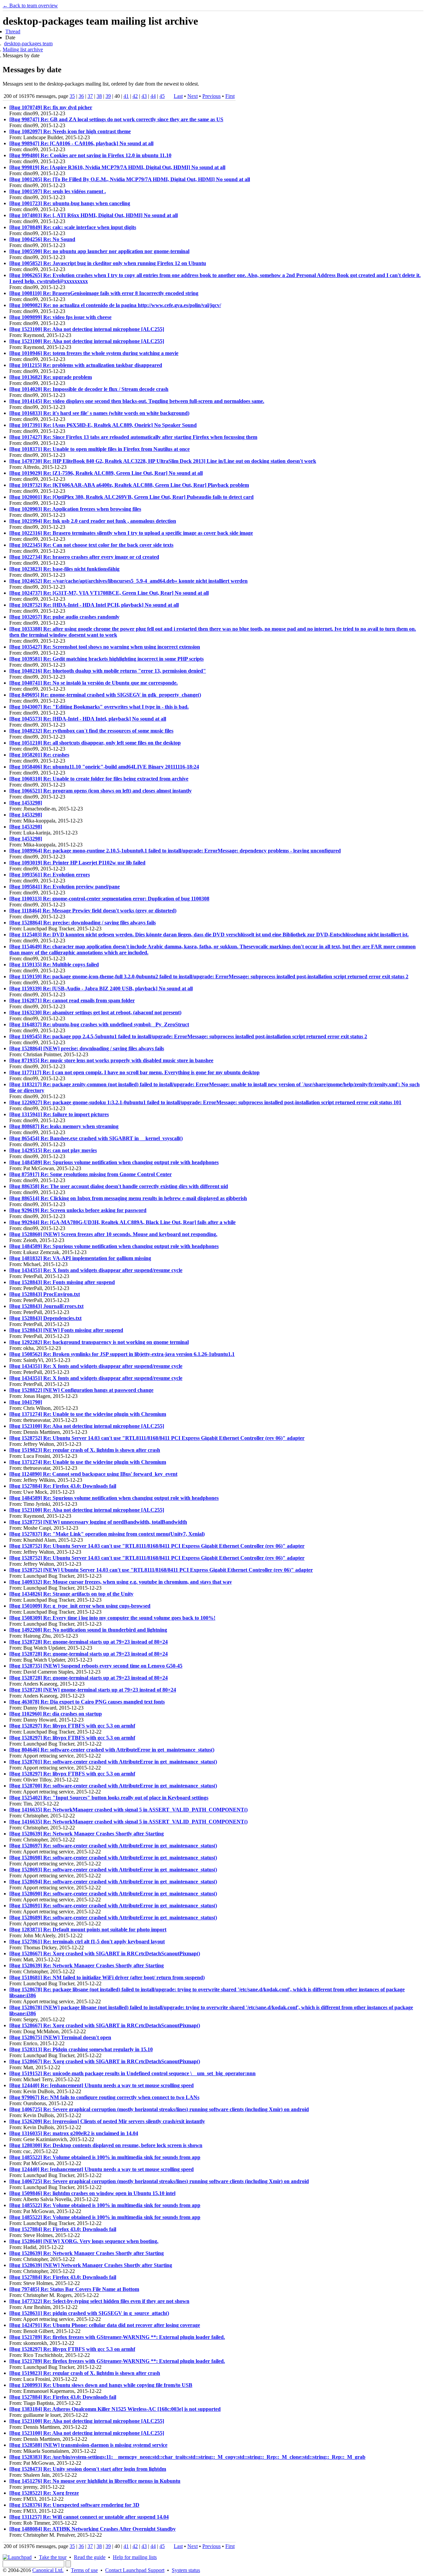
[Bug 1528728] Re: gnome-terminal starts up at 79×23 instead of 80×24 (89, 1642)
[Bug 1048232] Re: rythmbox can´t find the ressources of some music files (91, 731)
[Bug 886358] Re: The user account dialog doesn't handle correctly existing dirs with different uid (119, 1186)
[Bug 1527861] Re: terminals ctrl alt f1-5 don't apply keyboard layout (87, 1941)
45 (162, 96)
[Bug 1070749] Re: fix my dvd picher (51, 107)
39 (108, 96)
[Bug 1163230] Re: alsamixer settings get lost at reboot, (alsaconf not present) (95, 1012)
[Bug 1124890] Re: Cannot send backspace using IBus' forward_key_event (93, 1474)
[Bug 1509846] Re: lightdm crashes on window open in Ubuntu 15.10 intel (92, 2193)
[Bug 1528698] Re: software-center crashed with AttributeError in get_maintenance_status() (113, 1858)
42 (135, 96)
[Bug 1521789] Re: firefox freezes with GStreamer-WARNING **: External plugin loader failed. (117, 2337)
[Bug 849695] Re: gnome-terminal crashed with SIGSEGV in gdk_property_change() (105, 695)
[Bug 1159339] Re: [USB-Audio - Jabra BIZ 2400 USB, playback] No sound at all (101, 988)
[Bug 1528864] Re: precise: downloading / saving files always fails (83, 923)
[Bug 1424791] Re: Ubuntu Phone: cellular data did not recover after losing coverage (105, 2325)
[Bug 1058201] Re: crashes (39, 755)
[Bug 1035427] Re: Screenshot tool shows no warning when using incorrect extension (105, 647)
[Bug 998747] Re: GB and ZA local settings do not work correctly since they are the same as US (116, 119)
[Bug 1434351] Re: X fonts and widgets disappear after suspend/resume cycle (96, 1270)
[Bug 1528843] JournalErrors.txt (46, 1306)
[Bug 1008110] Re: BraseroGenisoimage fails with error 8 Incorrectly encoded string (104, 293)
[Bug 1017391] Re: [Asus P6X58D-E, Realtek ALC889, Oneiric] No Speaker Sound (103, 425)
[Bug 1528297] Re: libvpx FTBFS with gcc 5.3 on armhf (72, 1726)
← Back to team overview (30, 5)
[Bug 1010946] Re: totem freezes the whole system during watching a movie (94, 353)
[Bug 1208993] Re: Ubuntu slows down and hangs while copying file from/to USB (101, 2385)
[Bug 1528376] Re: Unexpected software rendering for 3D (74, 2505)
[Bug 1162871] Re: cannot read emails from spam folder (72, 1000)
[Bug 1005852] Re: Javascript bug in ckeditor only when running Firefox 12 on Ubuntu (108, 263)
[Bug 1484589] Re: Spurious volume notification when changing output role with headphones (114, 1162)
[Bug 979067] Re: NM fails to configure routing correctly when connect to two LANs (104, 2097)
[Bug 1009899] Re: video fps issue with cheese (60, 317)
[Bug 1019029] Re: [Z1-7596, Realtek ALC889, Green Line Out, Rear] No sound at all (106, 473)
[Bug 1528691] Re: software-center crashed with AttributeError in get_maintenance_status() (113, 1906)
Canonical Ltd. (48, 2570)
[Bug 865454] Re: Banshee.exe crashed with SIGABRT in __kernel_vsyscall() (96, 1138)
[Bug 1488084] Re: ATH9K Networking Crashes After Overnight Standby (93, 2529)
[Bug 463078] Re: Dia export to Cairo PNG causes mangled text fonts (87, 1702)
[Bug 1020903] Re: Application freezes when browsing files (75, 509)
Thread (13, 31)
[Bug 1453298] (26, 803)
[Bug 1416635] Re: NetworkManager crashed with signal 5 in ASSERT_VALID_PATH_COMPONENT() (128, 1810)
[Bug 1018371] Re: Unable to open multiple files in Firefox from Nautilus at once (100, 449)
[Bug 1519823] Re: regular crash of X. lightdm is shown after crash (85, 1450)
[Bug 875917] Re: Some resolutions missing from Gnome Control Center (91, 1174)
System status (186, 2570)
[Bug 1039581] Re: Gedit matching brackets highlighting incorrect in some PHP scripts (106, 659)
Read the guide (90, 2557)
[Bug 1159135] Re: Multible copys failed (54, 965)
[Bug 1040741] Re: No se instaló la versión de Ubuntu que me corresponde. (94, 683)
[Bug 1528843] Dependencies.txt (45, 1318)
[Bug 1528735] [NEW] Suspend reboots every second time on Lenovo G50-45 (96, 1666)
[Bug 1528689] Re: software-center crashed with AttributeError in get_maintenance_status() (113, 1918)
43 (144, 96)
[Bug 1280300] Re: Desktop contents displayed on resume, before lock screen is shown (106, 2145)
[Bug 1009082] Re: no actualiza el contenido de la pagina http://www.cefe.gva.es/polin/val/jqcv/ (115, 305)
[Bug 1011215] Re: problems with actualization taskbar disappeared (86, 365)
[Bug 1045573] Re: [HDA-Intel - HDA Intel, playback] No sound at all (88, 719)
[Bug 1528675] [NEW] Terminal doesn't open (60, 2037)
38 (99, 96)
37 (90, 96)
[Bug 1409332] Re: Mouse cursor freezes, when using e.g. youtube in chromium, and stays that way (121, 1582)
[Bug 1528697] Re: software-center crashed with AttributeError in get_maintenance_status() (113, 1846)
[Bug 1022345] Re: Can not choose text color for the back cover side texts (91, 545)
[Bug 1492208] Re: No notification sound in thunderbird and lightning (88, 1630)
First (230, 96)
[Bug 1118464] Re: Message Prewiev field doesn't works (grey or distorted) (93, 911)
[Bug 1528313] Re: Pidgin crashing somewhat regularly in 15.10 (81, 2049)
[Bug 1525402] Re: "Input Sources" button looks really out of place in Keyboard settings (109, 1798)
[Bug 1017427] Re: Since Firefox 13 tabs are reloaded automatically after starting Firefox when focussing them (133, 437)
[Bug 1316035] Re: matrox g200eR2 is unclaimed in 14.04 (74, 2133)
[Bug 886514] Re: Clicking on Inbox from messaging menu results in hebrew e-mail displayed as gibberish (128, 1198)
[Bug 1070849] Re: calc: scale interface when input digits (73, 227)
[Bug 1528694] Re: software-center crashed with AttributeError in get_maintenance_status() (113, 1882)
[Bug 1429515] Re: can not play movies (53, 1150)
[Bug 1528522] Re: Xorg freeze (44, 2493)
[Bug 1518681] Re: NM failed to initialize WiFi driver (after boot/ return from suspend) (107, 1977)
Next (193, 96)
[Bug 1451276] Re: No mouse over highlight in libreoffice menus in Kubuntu (95, 2481)
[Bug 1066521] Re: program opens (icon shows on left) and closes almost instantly (101, 791)
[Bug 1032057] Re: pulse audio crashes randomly (64, 617)
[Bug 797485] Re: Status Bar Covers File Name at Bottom (74, 2289)
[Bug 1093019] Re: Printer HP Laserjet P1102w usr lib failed (77, 863)
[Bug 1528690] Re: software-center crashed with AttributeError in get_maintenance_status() (113, 1894)
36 (81, 96)
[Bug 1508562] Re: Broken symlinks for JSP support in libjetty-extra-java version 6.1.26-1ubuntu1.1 (122, 1354)
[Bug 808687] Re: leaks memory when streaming (64, 1126)
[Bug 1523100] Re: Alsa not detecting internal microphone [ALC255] (87, 329)
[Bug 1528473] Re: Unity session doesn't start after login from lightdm (88, 2469)
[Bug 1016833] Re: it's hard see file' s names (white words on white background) (99, 413)
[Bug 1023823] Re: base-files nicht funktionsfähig (64, 569)
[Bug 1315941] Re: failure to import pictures (59, 1114)
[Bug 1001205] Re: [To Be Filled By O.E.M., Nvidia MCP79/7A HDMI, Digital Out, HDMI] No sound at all (130, 179)
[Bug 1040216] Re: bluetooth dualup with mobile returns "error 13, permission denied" (108, 671)
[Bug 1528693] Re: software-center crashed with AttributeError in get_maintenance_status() (113, 1870)
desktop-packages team (28, 43)
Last (178, 96)
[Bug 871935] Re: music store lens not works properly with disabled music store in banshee (111, 1060)
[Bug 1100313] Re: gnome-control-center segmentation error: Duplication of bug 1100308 (109, 899)
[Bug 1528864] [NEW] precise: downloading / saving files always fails (87, 1048)
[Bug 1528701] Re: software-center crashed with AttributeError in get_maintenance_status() (113, 1762)
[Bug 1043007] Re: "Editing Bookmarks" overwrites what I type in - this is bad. (99, 707)
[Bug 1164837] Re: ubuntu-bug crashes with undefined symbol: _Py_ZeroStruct (99, 1024)
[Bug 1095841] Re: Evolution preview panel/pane (65, 887)
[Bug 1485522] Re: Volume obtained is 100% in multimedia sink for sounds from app (105, 2157)
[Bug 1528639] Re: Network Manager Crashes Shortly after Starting (87, 1834)
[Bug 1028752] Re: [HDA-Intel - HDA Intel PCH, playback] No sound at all (94, 605)
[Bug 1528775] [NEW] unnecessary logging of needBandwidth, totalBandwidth (98, 1522)
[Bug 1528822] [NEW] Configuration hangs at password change (81, 1390)
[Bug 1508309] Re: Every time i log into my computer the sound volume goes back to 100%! (112, 1618)
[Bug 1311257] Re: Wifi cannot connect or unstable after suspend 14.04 (89, 2517)
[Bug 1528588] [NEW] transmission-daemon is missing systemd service (88, 2445)
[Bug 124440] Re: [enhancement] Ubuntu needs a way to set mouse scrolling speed (102, 2085)
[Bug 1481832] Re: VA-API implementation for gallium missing (80, 1258)
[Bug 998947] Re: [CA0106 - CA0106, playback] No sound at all (81, 143)
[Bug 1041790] (26, 1402)
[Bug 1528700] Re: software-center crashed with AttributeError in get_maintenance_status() (113, 1786)
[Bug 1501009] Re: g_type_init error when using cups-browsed (80, 1606)
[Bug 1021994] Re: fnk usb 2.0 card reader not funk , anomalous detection (93, 521)
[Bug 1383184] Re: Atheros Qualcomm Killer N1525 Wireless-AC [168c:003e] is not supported (115, 2409)
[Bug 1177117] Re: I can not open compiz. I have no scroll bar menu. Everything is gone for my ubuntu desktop (134, 1072)
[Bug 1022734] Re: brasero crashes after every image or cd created (84, 557)
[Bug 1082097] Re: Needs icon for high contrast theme (70, 131)
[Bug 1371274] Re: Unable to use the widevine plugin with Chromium (88, 1414)
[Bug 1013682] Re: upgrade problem (51, 377)
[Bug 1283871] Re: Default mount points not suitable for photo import (88, 1930)
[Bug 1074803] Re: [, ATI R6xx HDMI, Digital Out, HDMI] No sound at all (94, 215)
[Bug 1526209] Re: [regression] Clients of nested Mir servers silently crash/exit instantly (107, 2121)
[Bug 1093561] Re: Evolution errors (50, 875)
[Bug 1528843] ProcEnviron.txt (45, 1294)
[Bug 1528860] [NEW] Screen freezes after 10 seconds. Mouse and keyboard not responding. (113, 1234)
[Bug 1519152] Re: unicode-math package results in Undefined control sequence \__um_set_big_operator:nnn (132, 2073)
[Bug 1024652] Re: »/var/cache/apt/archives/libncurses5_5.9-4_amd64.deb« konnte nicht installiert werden (128, 581)
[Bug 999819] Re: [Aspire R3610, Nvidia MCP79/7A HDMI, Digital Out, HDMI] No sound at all (117, 167)
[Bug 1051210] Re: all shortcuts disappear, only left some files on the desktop (95, 743)
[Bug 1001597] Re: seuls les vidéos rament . (58, 191)
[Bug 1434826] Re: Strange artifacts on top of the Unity (71, 1594)
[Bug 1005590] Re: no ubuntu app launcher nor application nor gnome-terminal (99, 251)
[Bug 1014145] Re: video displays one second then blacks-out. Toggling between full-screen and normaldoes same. (137, 401)
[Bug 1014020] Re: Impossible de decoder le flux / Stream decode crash (89, 389)
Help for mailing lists (135, 2557)
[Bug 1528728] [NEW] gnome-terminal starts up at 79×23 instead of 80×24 (93, 1690)
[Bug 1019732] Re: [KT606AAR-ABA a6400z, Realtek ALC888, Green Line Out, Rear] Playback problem (129, 485)
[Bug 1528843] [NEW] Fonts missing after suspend (66, 1330)
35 (72, 96)
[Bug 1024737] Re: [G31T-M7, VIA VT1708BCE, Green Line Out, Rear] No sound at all (109, 593)
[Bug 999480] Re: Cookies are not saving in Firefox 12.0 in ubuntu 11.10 (90, 155)
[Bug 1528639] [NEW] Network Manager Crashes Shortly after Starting (91, 2265)
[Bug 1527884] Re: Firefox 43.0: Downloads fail (63, 1486)
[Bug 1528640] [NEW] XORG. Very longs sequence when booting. (84, 2241)
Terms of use (84, 2570)
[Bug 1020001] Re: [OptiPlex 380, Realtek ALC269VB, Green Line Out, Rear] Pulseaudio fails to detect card (131, 497)
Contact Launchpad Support (135, 2570)
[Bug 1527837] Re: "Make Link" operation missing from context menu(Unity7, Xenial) (107, 1534)
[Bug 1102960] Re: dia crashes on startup (56, 1714)
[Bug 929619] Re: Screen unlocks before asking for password (78, 1210)
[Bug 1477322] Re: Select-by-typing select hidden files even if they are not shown (99, 2301)
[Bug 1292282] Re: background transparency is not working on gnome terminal (99, 1342)
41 (126, 96)
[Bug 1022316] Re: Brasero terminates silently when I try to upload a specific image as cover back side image (131, 533)
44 (153, 96)
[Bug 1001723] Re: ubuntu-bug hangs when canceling (70, 203)
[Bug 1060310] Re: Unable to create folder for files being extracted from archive (99, 779)
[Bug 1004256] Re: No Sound (42, 239)
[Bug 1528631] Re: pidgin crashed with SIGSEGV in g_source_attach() (89, 2313)
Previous (212, 96)
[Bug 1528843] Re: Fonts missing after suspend (62, 1282)
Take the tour (53, 2557)
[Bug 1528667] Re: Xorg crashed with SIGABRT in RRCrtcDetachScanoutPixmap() (105, 1953)
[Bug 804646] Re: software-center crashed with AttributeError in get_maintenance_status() (112, 1750)
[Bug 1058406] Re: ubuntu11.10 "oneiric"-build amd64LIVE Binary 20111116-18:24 (104, 767)
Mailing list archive (23, 49)
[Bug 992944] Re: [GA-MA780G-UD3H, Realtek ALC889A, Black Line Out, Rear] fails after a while (122, 1222)
